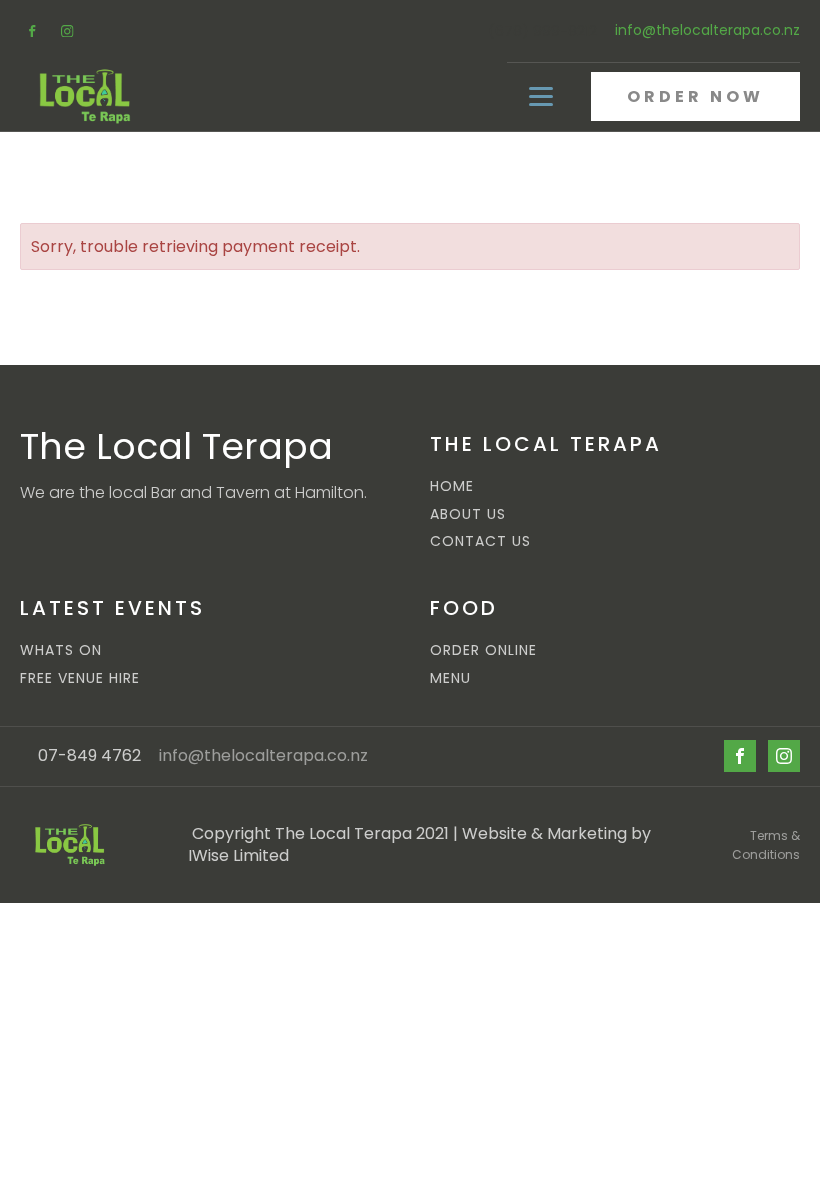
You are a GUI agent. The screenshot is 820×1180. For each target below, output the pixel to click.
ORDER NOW (695, 96)
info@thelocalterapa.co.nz (707, 30)
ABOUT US (468, 514)
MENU (450, 678)
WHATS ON (61, 650)
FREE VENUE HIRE (80, 678)
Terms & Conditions (766, 845)
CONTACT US (480, 541)
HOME (452, 486)
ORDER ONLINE (483, 650)
